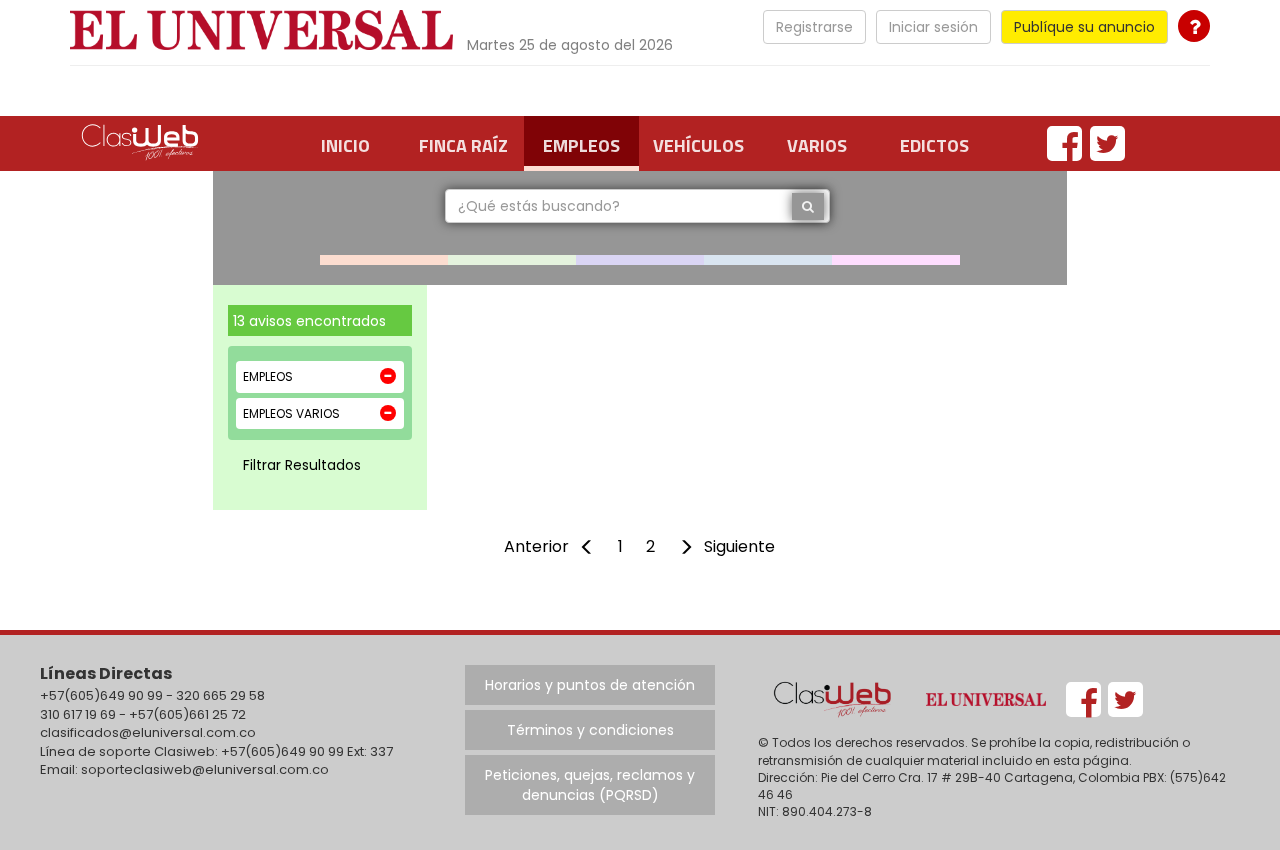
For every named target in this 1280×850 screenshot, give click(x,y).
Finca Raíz (463, 145)
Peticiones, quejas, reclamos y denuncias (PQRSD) (590, 785)
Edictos (934, 145)
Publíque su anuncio (1084, 27)
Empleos (581, 145)
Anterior (536, 546)
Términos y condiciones (590, 730)
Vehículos (698, 145)
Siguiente (739, 546)
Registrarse (814, 27)
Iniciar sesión (933, 27)
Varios (817, 145)
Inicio (345, 145)
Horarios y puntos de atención (590, 685)
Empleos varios (291, 413)
